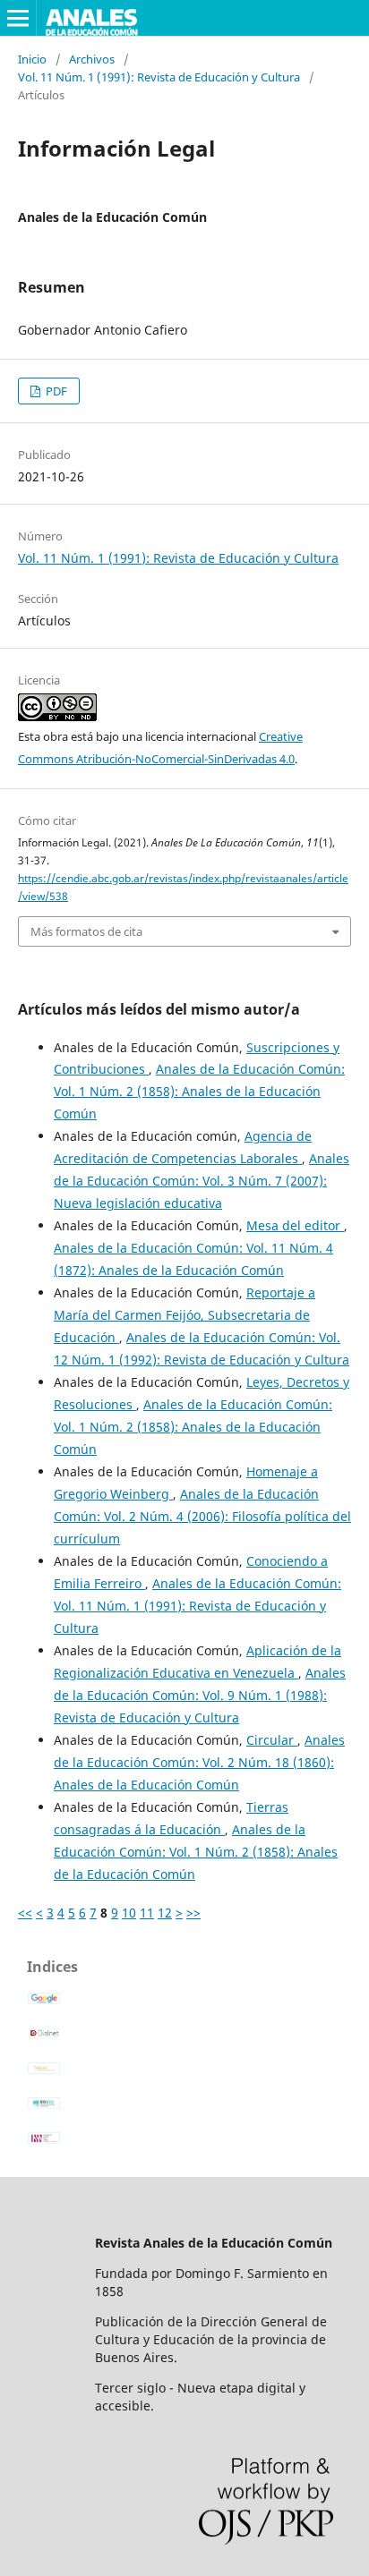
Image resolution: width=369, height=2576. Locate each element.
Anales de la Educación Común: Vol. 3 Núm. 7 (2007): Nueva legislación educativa (202, 1181)
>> (193, 1913)
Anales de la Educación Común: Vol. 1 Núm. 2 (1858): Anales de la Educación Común (199, 1091)
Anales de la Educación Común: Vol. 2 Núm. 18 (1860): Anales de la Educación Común (199, 1762)
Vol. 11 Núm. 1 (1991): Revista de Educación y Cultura (159, 77)
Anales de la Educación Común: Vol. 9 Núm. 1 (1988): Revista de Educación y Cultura (200, 1695)
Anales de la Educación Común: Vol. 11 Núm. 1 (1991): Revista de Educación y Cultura (197, 1606)
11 (147, 1913)
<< (25, 1913)
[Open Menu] (18, 18)
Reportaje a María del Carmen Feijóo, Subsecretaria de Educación (184, 1315)
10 (129, 1913)
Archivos (92, 59)
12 (165, 1913)
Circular (272, 1740)
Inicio (32, 59)
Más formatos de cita (86, 931)
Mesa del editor (295, 1225)
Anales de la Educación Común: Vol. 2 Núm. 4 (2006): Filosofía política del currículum (202, 1516)
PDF (55, 391)
